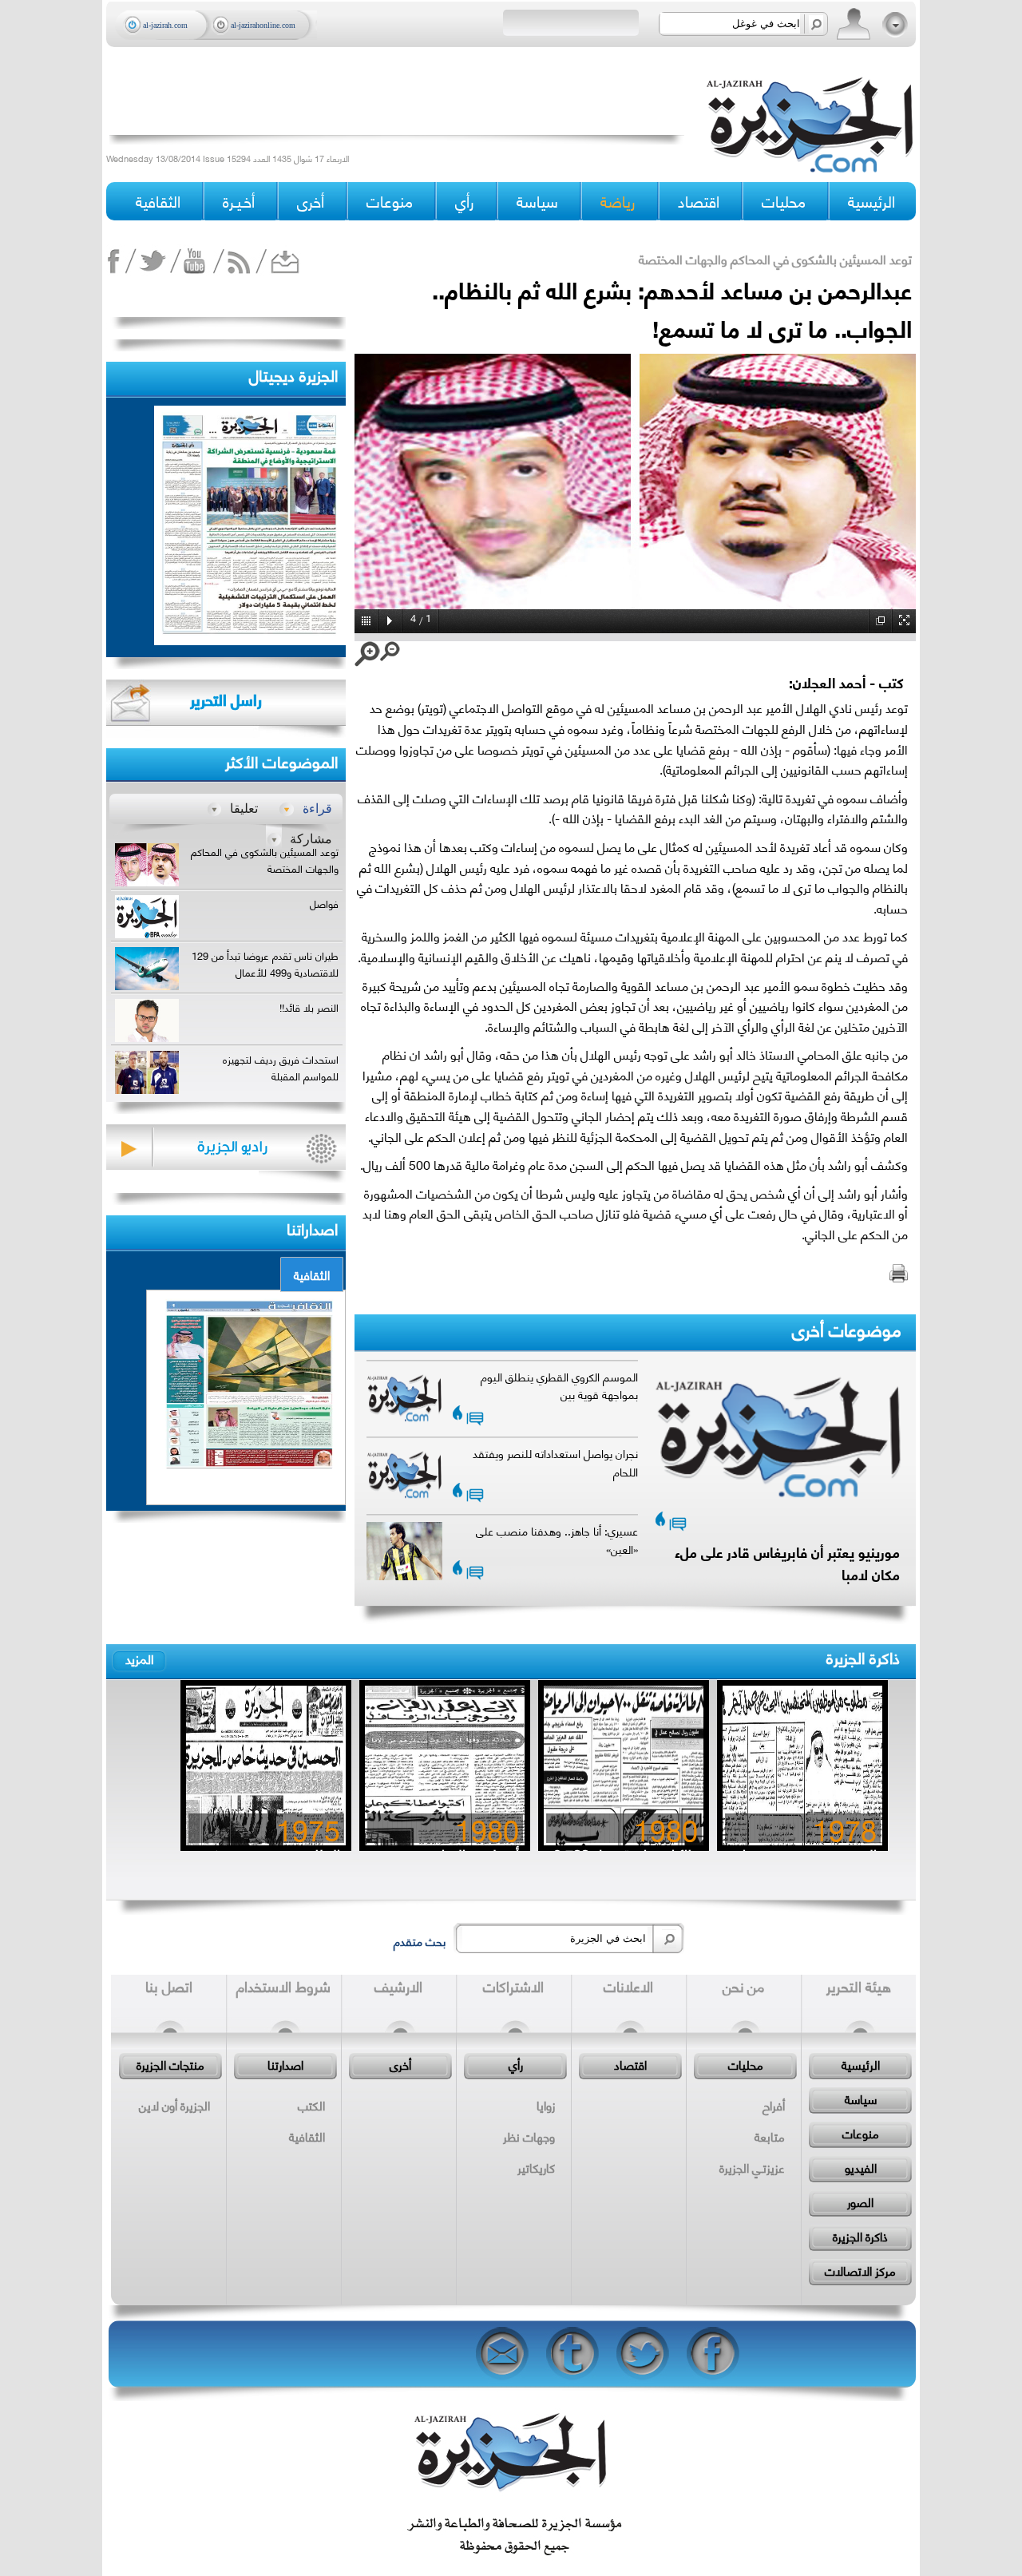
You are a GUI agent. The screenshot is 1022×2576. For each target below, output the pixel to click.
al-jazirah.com (165, 25)
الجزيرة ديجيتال (293, 374)
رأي (516, 2064)
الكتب (311, 2105)
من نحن (743, 1986)
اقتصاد (630, 2064)
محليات (746, 2064)
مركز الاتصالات (860, 2270)
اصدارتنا (285, 2064)
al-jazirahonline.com (263, 25)
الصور (860, 2201)
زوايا (546, 2105)
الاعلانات (628, 1986)
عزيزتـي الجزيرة (752, 2167)
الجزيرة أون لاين (174, 2105)
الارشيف (398, 1986)
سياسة (861, 2098)
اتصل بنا (169, 1986)
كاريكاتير (536, 2167)
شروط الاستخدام (283, 1986)
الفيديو (861, 2167)
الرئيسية (871, 201)
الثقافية (312, 1274)
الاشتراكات (513, 1986)
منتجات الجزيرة (170, 2064)
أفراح (774, 2105)
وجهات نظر (529, 2136)
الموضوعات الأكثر (281, 761)
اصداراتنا (312, 1228)
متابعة (770, 2136)
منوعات (861, 2133)
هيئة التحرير (859, 1986)
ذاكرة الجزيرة (863, 1657)
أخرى (311, 201)
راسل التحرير (226, 699)
